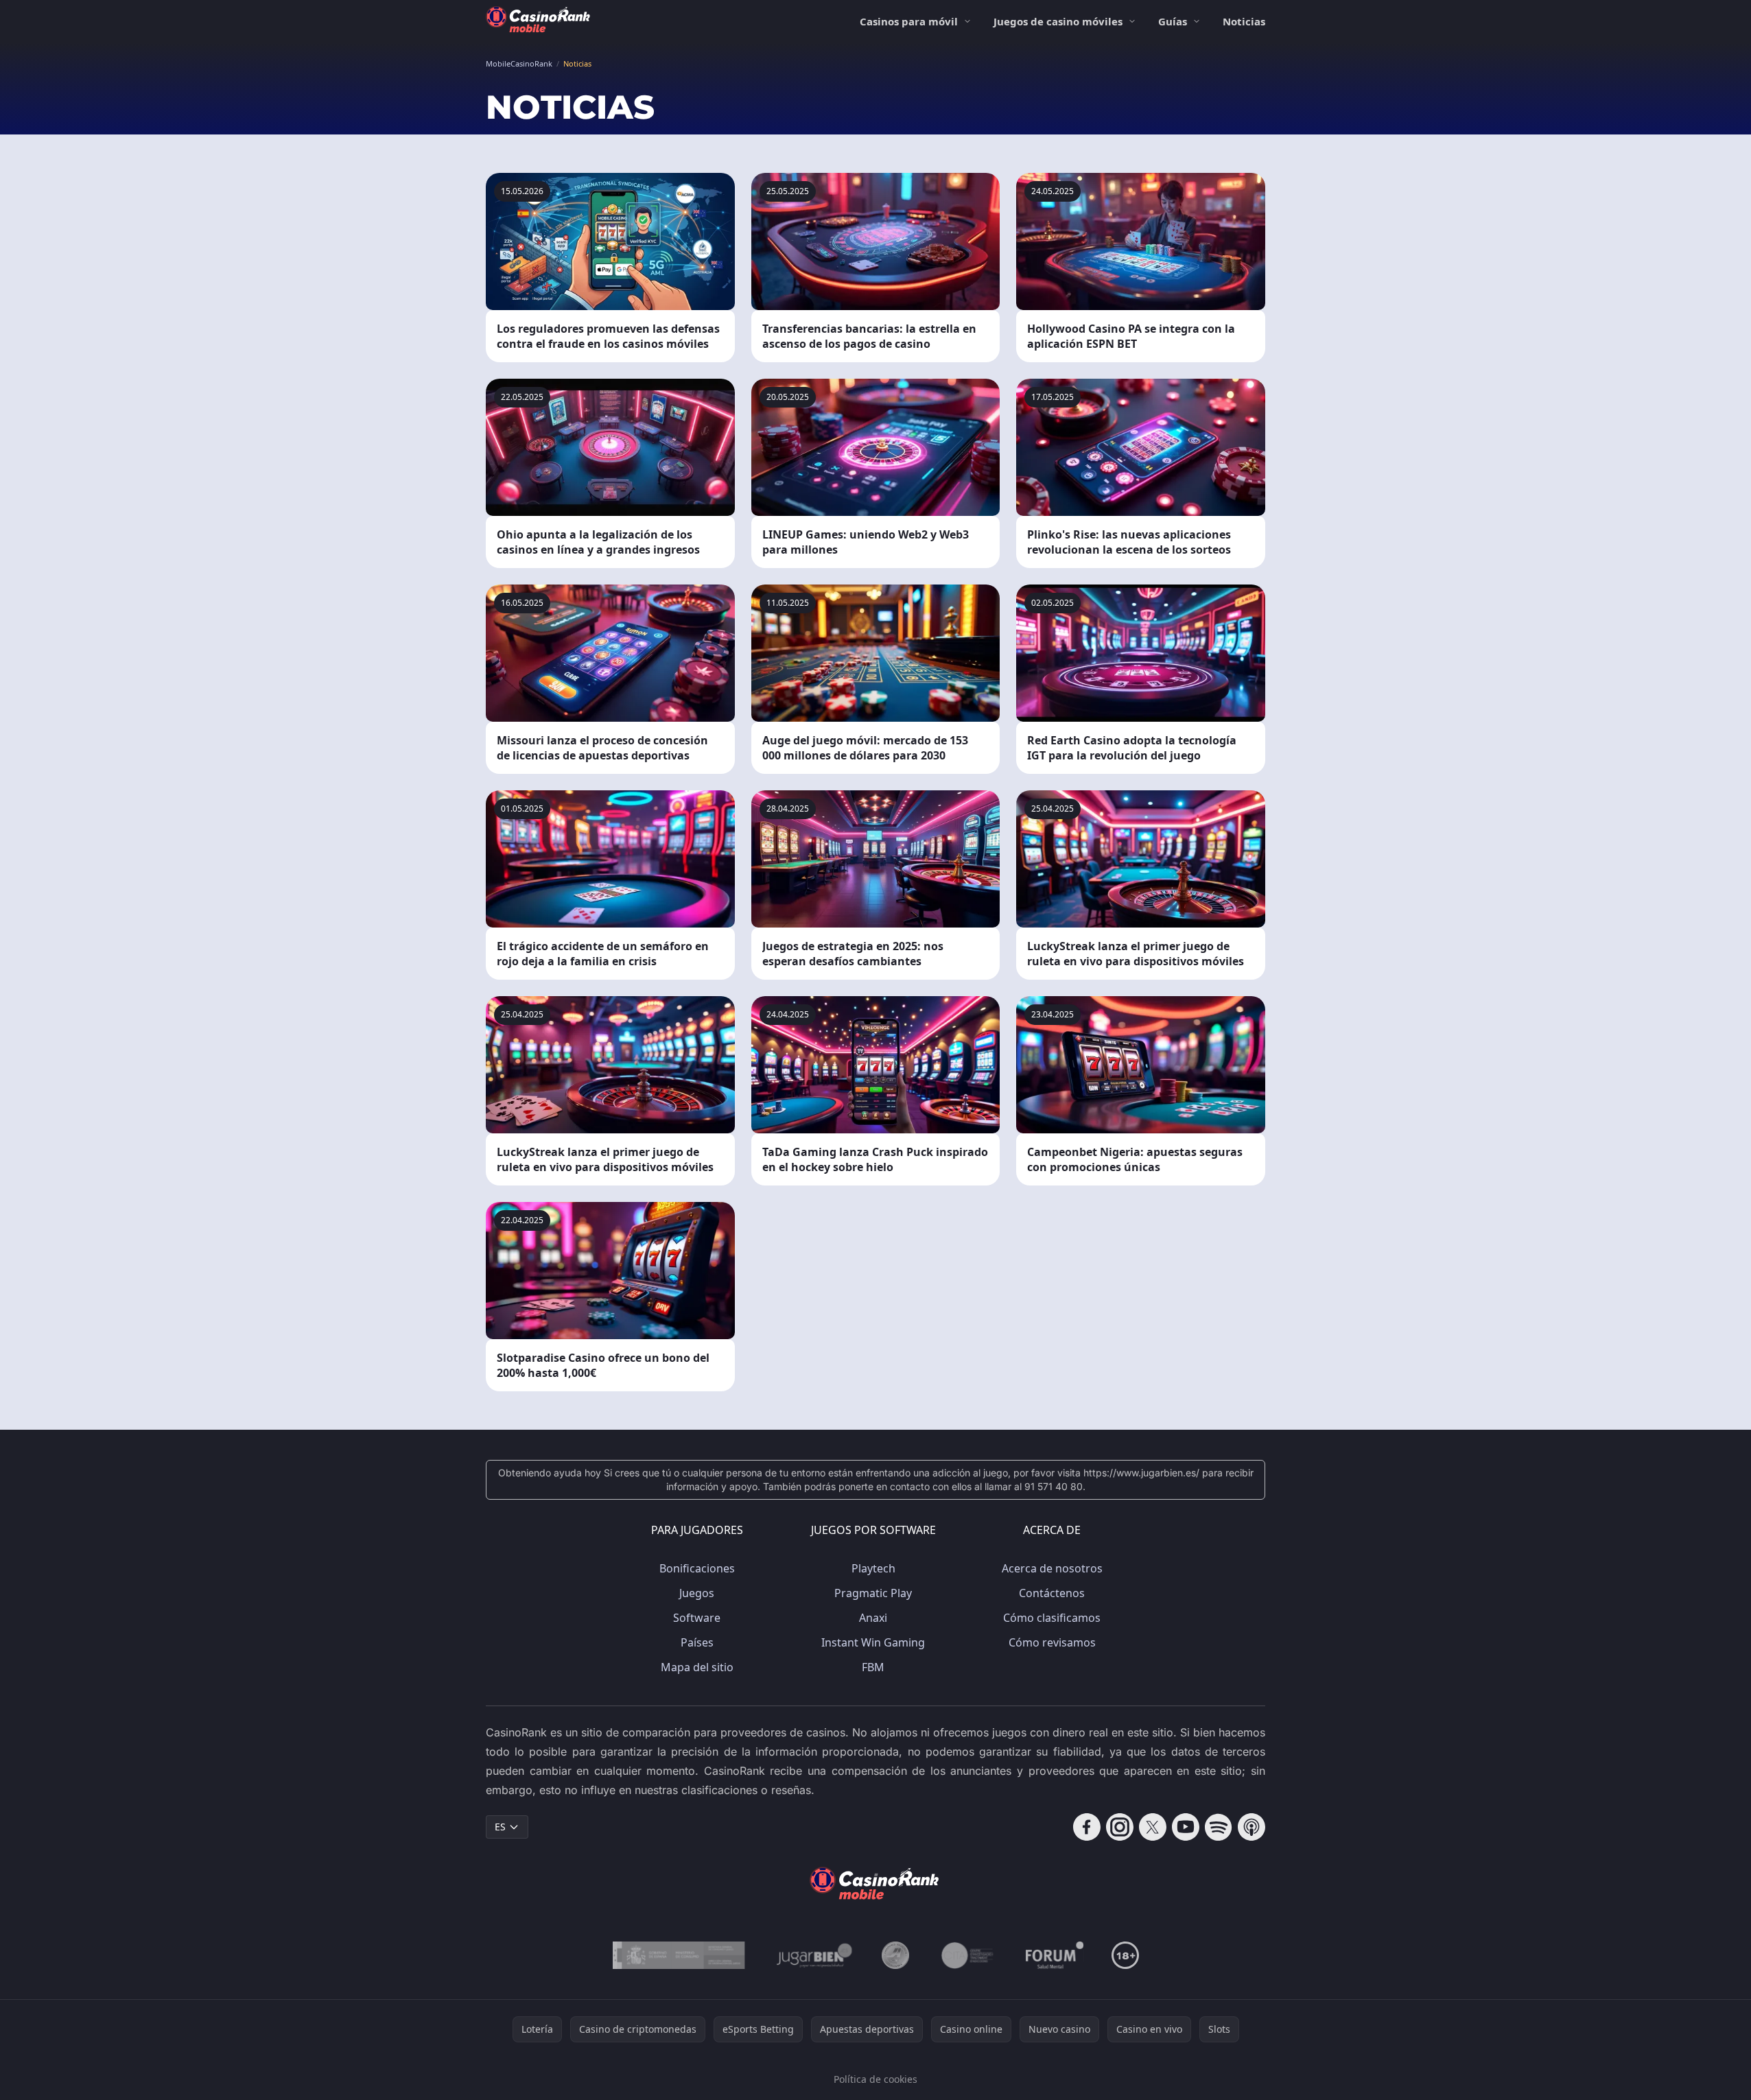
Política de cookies (875, 2079)
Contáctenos (1052, 1593)
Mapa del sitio (697, 1667)
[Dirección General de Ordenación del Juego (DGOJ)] (679, 1955)
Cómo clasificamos (1052, 1618)
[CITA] (967, 1955)
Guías (1173, 21)
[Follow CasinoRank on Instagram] (1120, 1827)
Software (697, 1618)
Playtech (873, 1568)
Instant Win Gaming (873, 1642)
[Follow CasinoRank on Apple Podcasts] (1251, 1827)
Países (697, 1642)
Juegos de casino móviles (1058, 21)
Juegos (697, 1593)
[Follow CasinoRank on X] (1153, 1827)
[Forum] (1055, 1955)
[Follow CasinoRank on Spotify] (1219, 1827)
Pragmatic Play (873, 1593)
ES (500, 1827)
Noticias (1244, 21)
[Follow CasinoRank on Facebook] (1087, 1827)
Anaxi (873, 1618)
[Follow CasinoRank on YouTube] (1186, 1827)
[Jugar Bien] (813, 1955)
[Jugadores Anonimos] (895, 1955)
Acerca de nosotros (1052, 1568)
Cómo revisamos (1052, 1642)
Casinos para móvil (909, 21)
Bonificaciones (697, 1568)
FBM (873, 1667)
